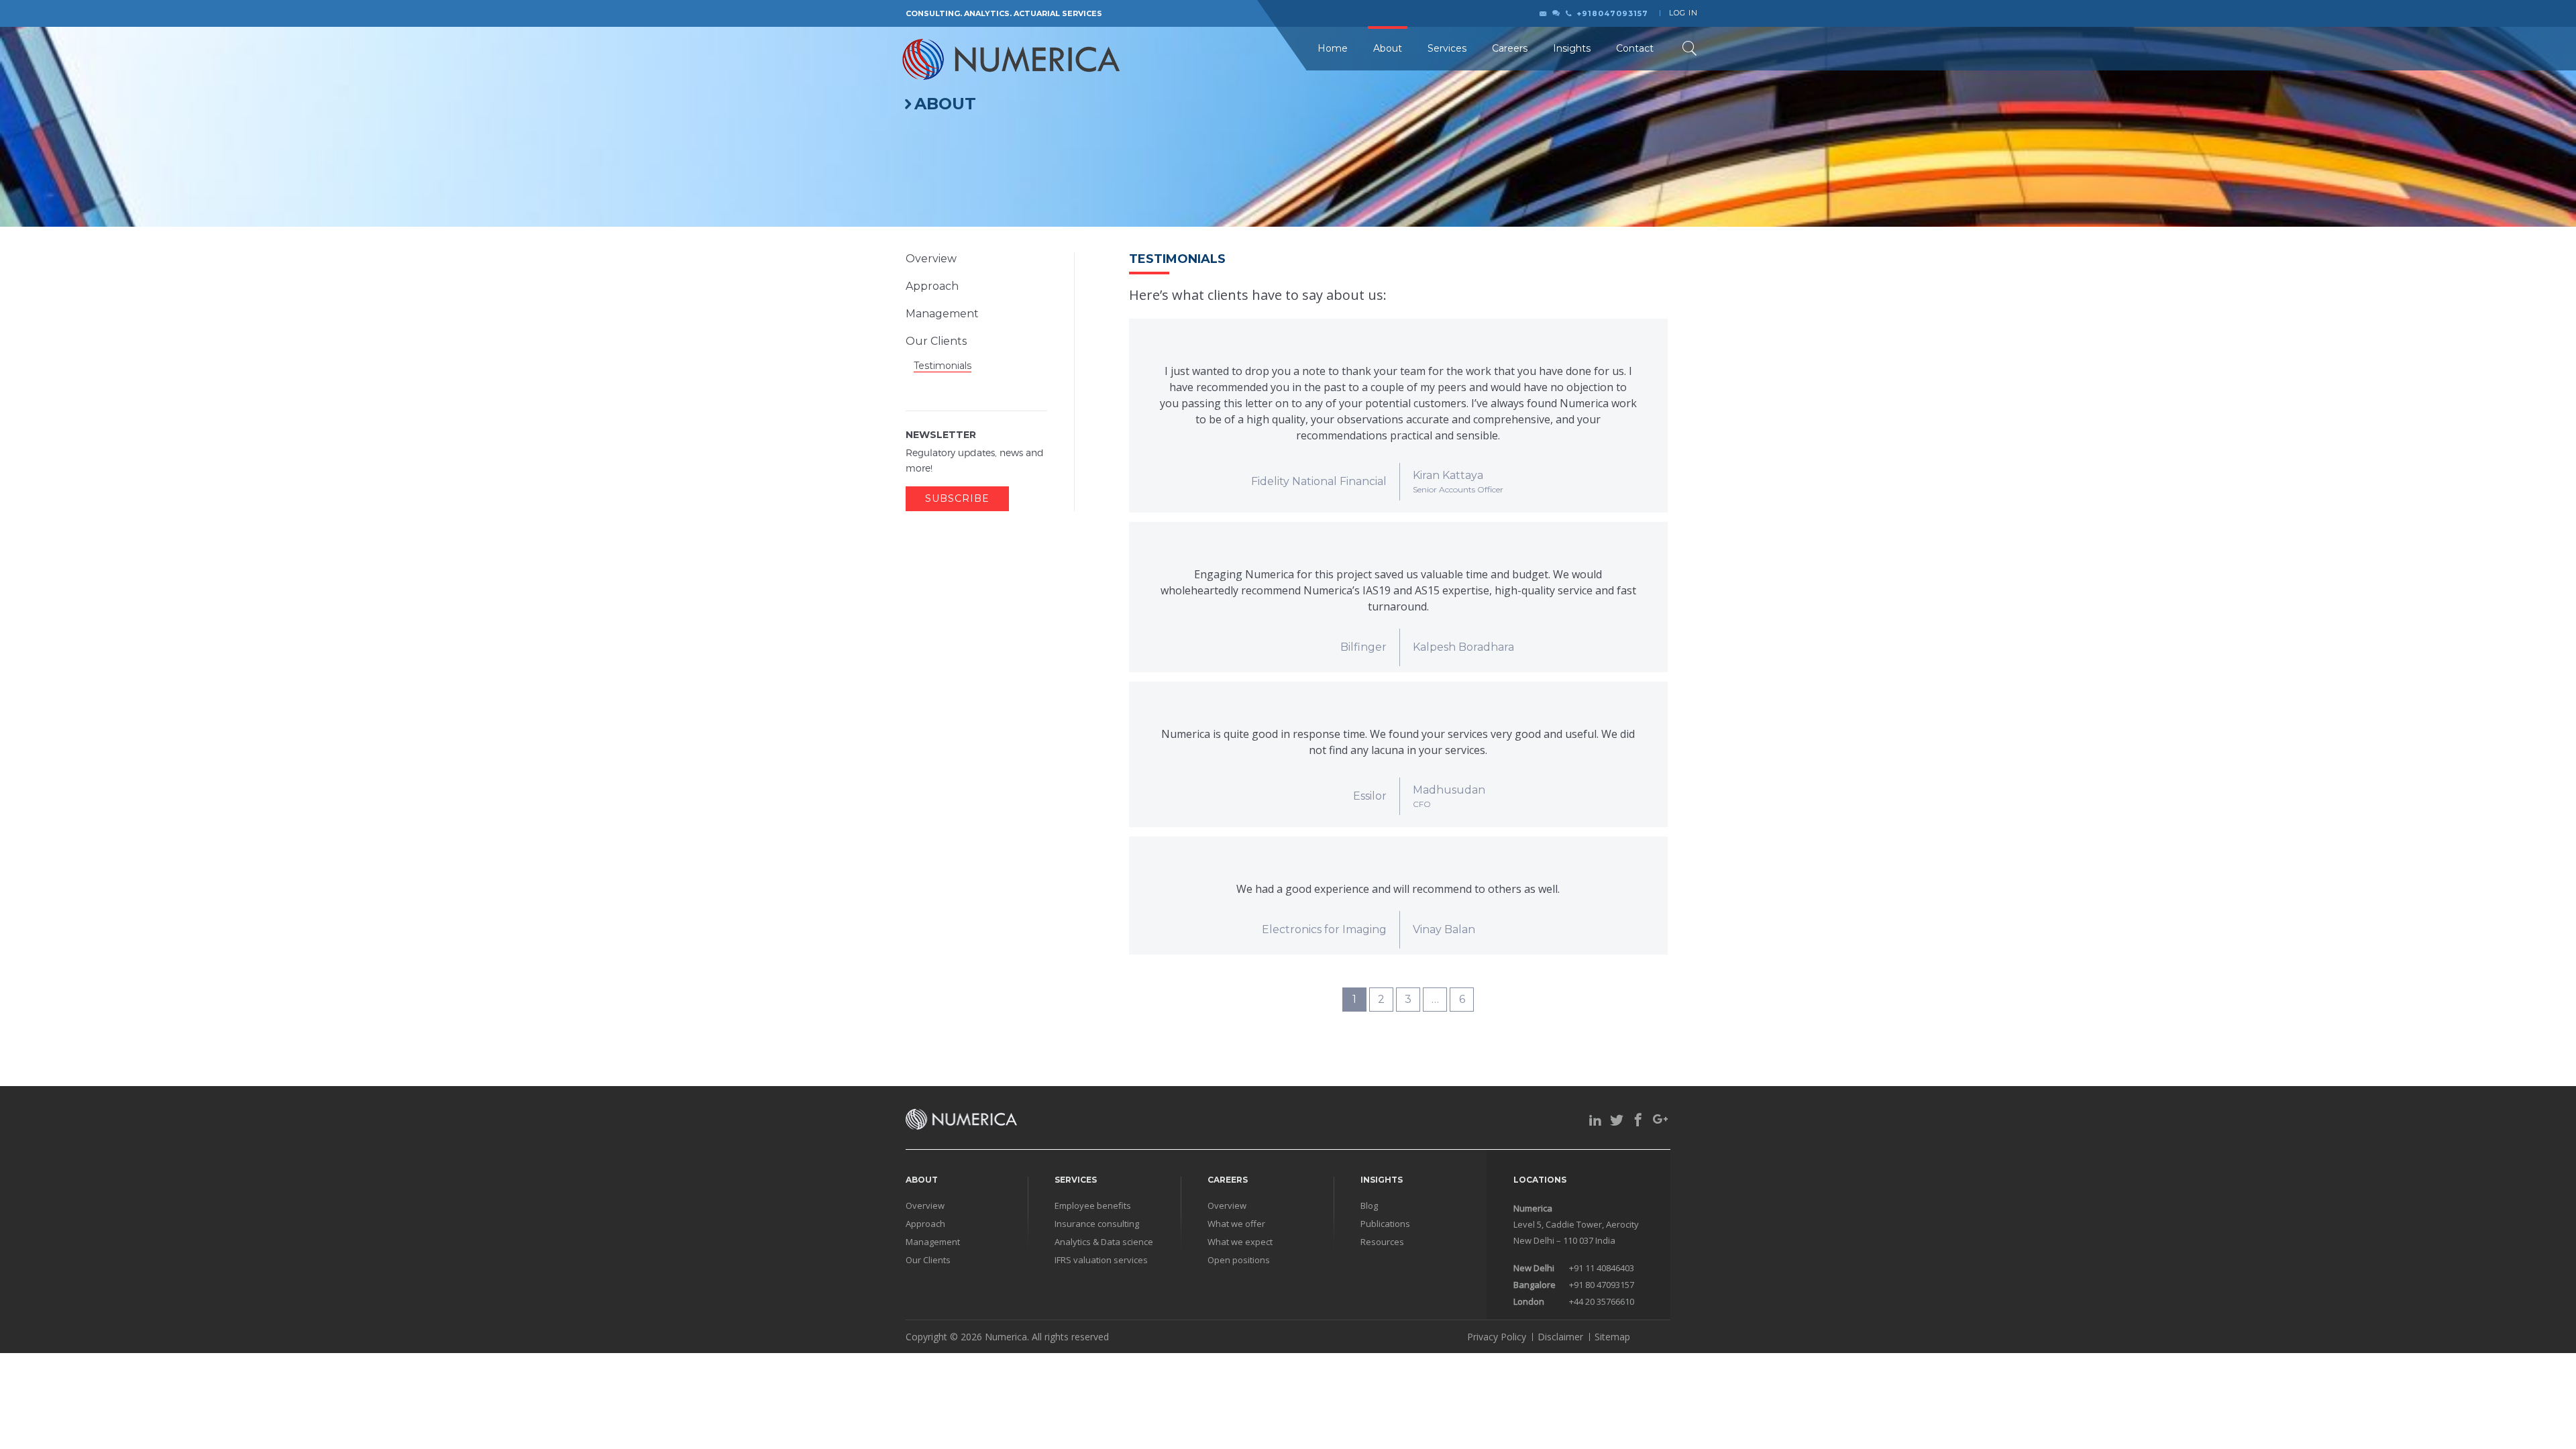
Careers (1510, 48)
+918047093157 (1612, 13)
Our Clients (936, 341)
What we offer (1236, 1224)
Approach (932, 286)
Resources (1382, 1242)
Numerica (1006, 1337)
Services (1447, 48)
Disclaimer (1560, 1337)
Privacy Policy (1497, 1337)
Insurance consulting (1097, 1224)
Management (942, 314)
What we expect (1240, 1242)
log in (1683, 13)
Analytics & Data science (1104, 1242)
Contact (1635, 48)
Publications (1385, 1224)
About (1388, 48)
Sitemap (1612, 1337)
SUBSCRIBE (957, 498)
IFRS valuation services (1101, 1260)
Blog (1369, 1206)
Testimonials (943, 366)
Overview (931, 259)
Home (1333, 48)
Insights (1572, 48)
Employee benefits (1093, 1206)
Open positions (1239, 1260)
